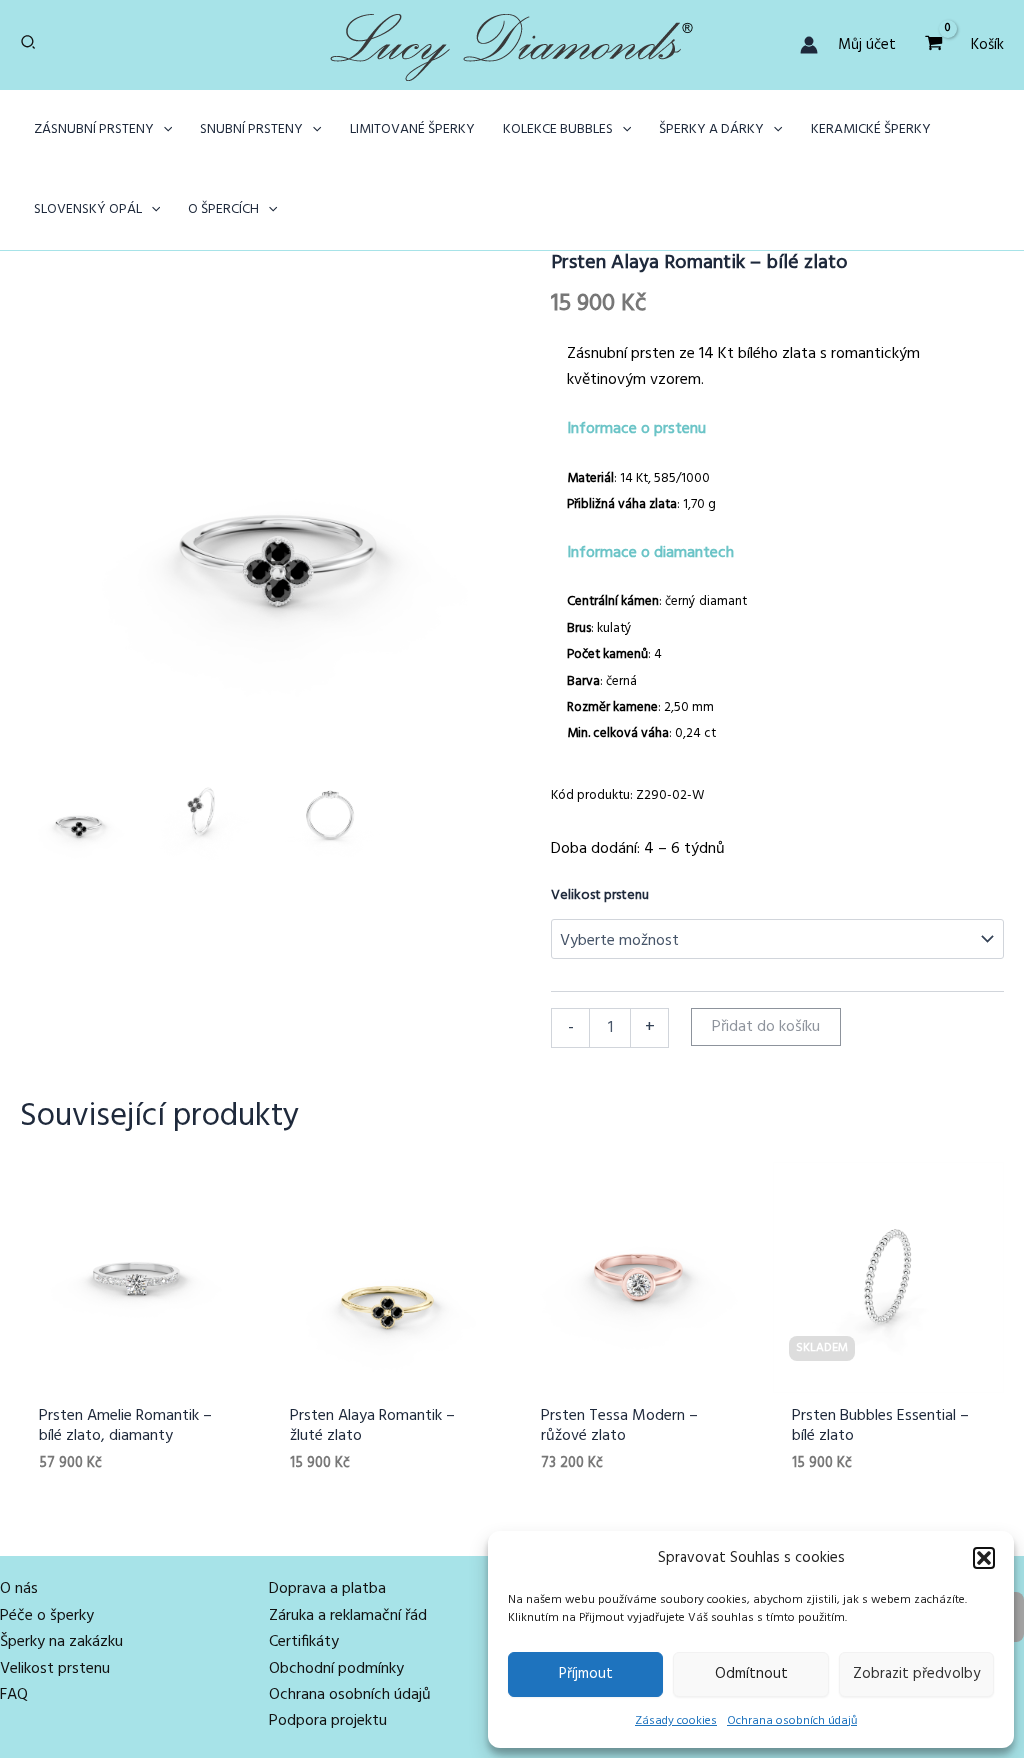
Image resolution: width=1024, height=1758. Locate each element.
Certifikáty (304, 1642)
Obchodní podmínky (336, 1669)
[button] (984, 1558)
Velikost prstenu (600, 895)
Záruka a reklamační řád (348, 1616)
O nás (19, 1589)
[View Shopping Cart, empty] (933, 44)
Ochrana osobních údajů (792, 1721)
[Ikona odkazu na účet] (809, 45)
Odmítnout (751, 1674)
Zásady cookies (676, 1721)
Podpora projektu (328, 1721)
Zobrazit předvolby (916, 1674)
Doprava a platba (327, 1589)
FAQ (14, 1695)
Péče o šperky (47, 1616)
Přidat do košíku (766, 1027)
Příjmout (586, 1674)
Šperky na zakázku (61, 1642)
